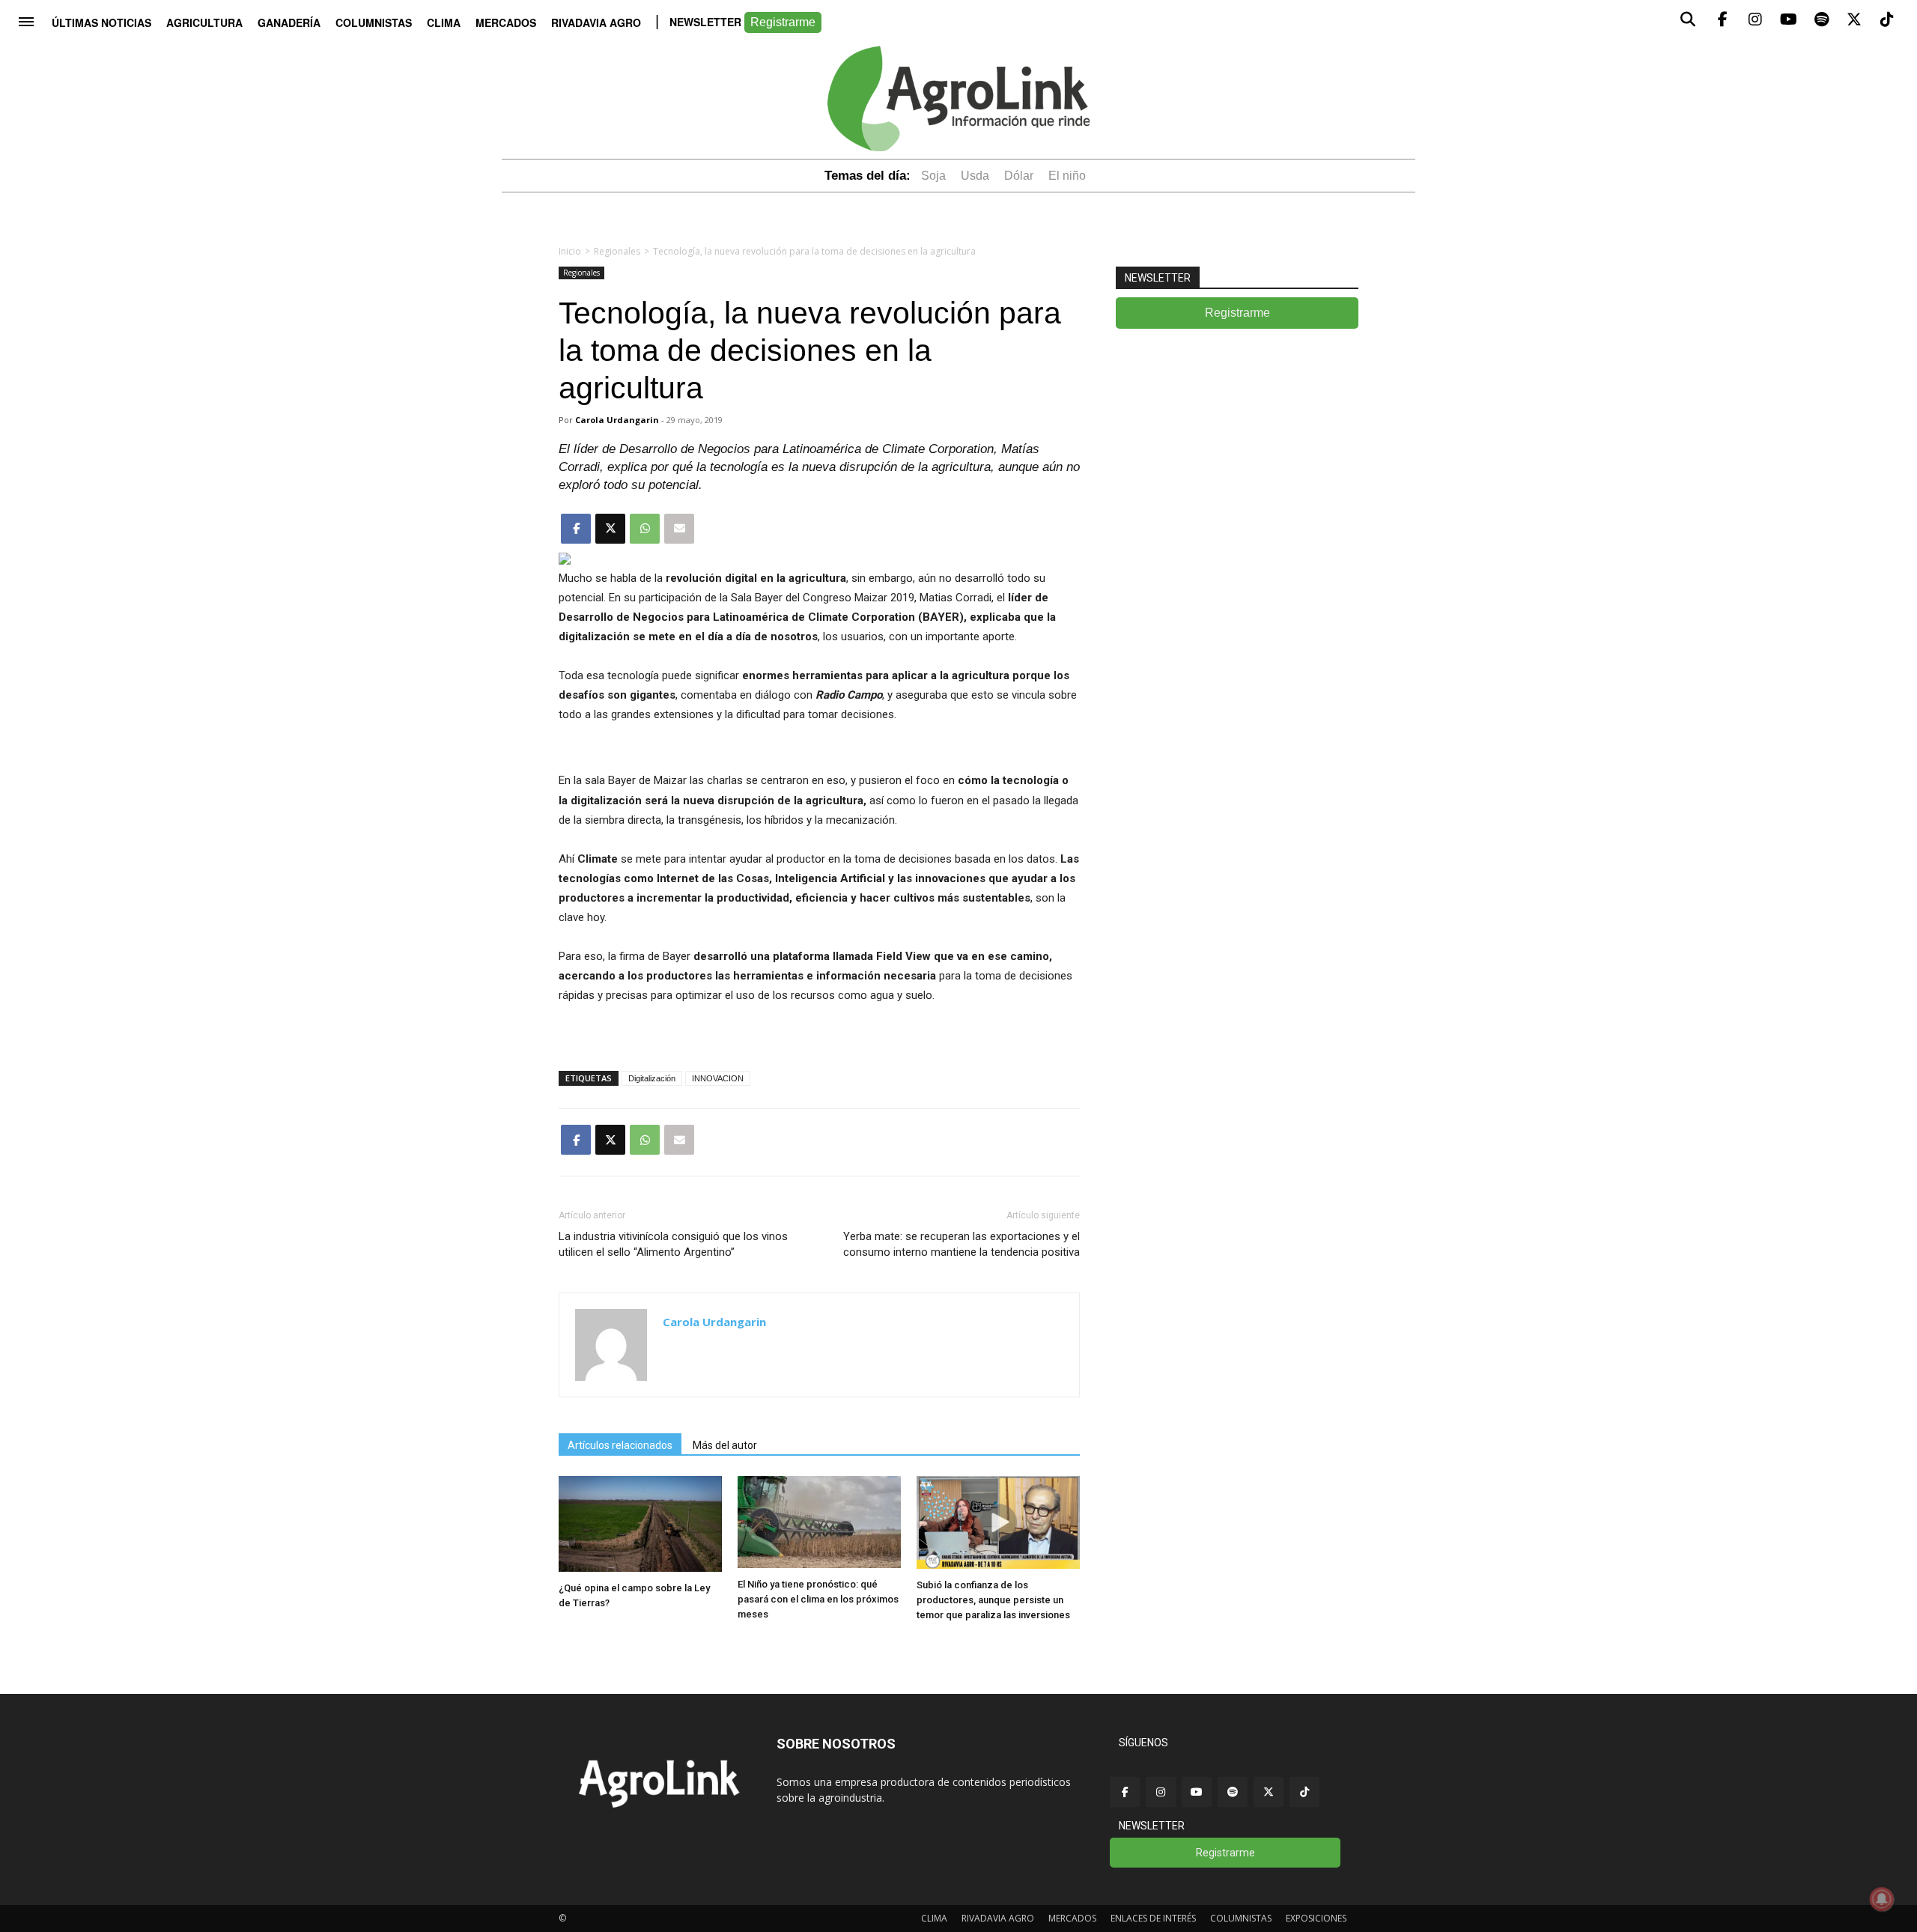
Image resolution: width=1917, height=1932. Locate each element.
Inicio (570, 251)
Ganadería (289, 22)
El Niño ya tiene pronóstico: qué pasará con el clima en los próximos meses (818, 1599)
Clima (444, 22)
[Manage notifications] (1882, 1899)
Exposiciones (1316, 1918)
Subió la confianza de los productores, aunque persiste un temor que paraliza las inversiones (993, 1600)
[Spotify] (1233, 1792)
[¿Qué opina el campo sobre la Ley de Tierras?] (640, 1568)
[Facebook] (1125, 1792)
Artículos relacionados (620, 1445)
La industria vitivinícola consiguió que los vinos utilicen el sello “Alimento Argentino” (673, 1244)
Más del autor (725, 1445)
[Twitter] (1269, 1792)
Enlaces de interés (1153, 1918)
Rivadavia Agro (596, 22)
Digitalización (652, 1078)
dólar (1019, 176)
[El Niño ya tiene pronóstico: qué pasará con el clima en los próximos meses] (819, 1564)
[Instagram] (1161, 1792)
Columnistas (374, 22)
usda (975, 176)
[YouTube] (1197, 1792)
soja (933, 176)
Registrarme (783, 22)
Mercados (506, 22)
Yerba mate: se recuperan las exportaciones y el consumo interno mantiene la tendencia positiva (961, 1244)
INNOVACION (718, 1078)
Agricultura (204, 22)
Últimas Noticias (101, 22)
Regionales (617, 251)
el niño (1067, 176)
